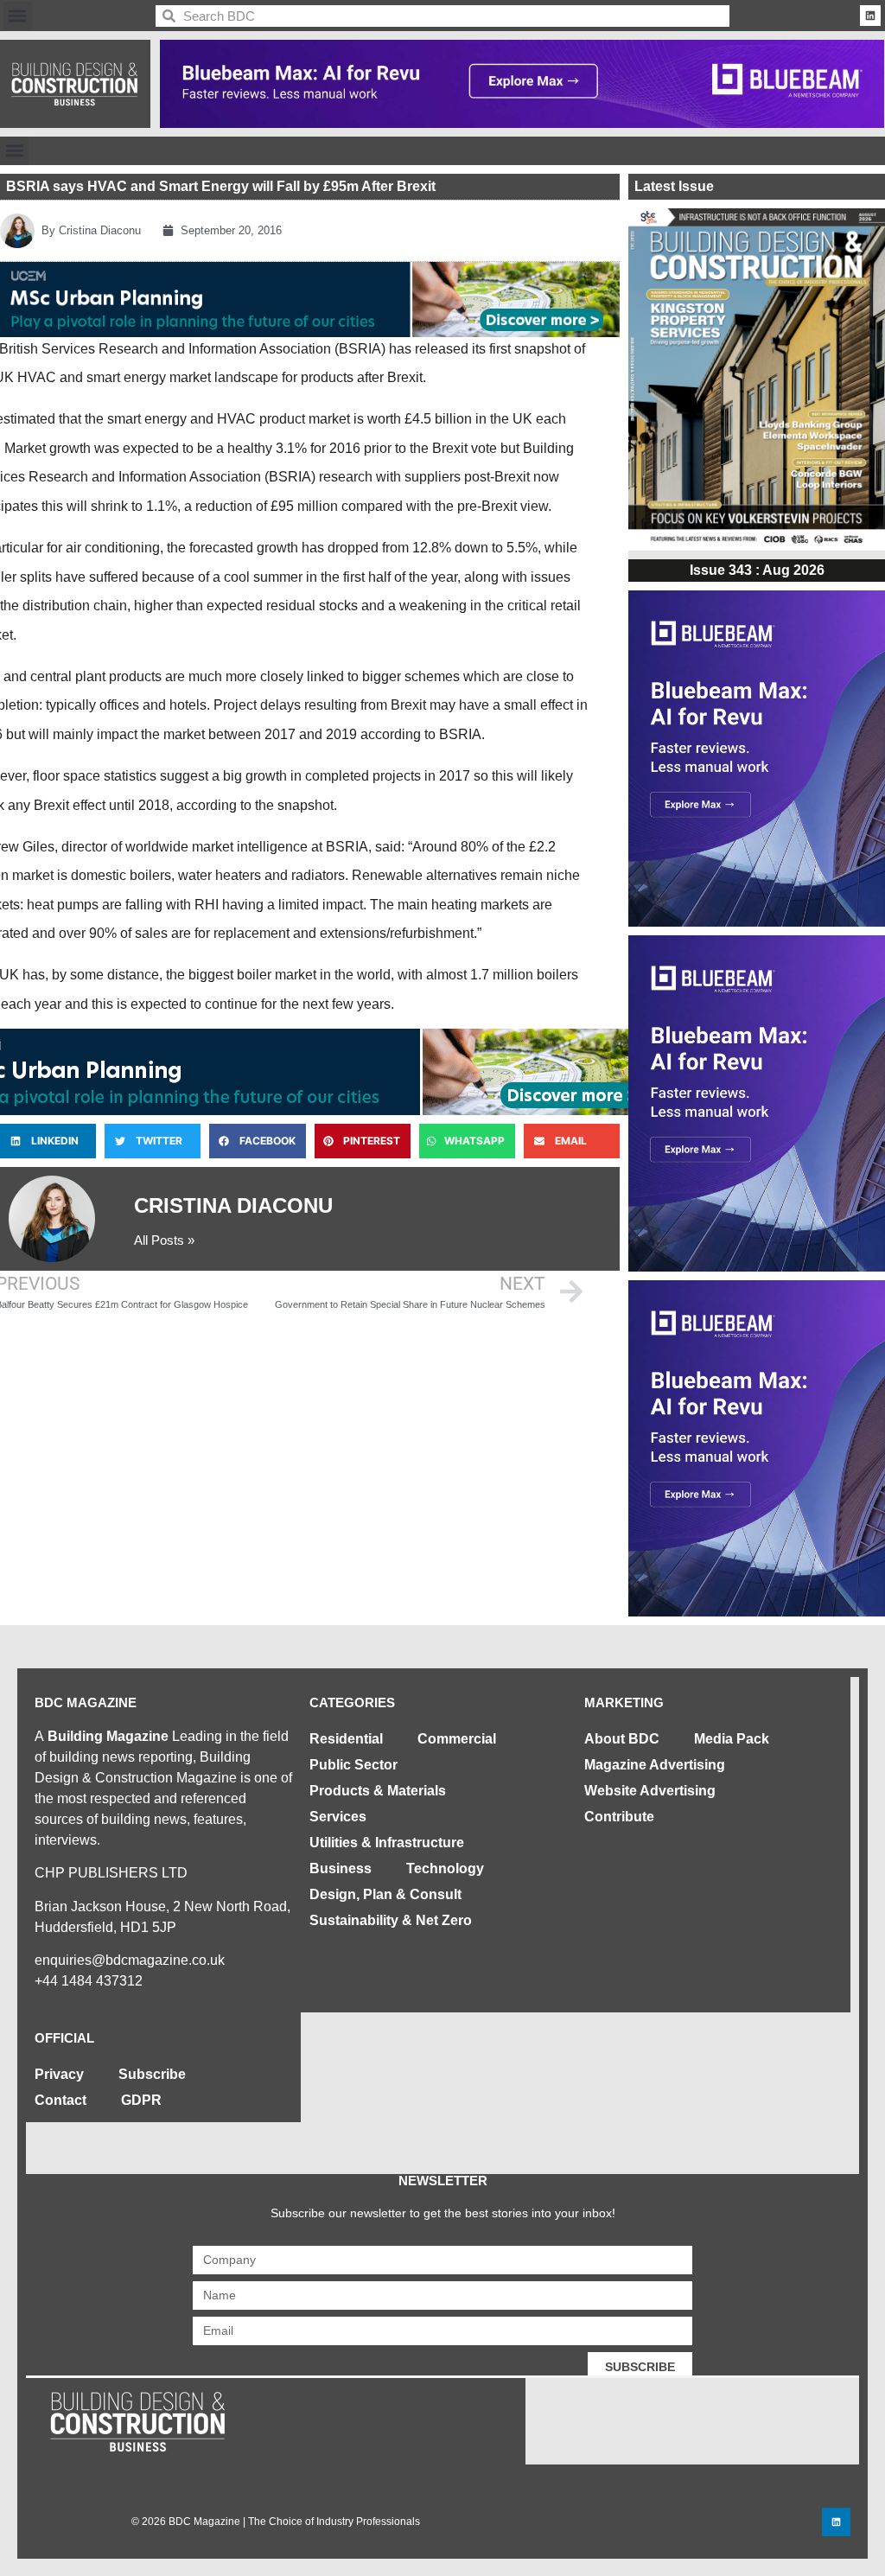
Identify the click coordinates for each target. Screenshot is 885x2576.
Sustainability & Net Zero (391, 1920)
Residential (346, 1739)
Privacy (59, 2074)
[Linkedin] (870, 16)
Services (338, 1817)
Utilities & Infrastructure (387, 1843)
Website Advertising (650, 1791)
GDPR (141, 2100)
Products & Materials (378, 1791)
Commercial (457, 1739)
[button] (18, 16)
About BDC (622, 1739)
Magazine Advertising (655, 1765)
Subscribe (152, 2074)
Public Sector (353, 1765)
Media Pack (732, 1739)
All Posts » (164, 1240)
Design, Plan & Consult (385, 1894)
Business (341, 1868)
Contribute (619, 1817)
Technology (445, 1868)
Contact (60, 2100)
